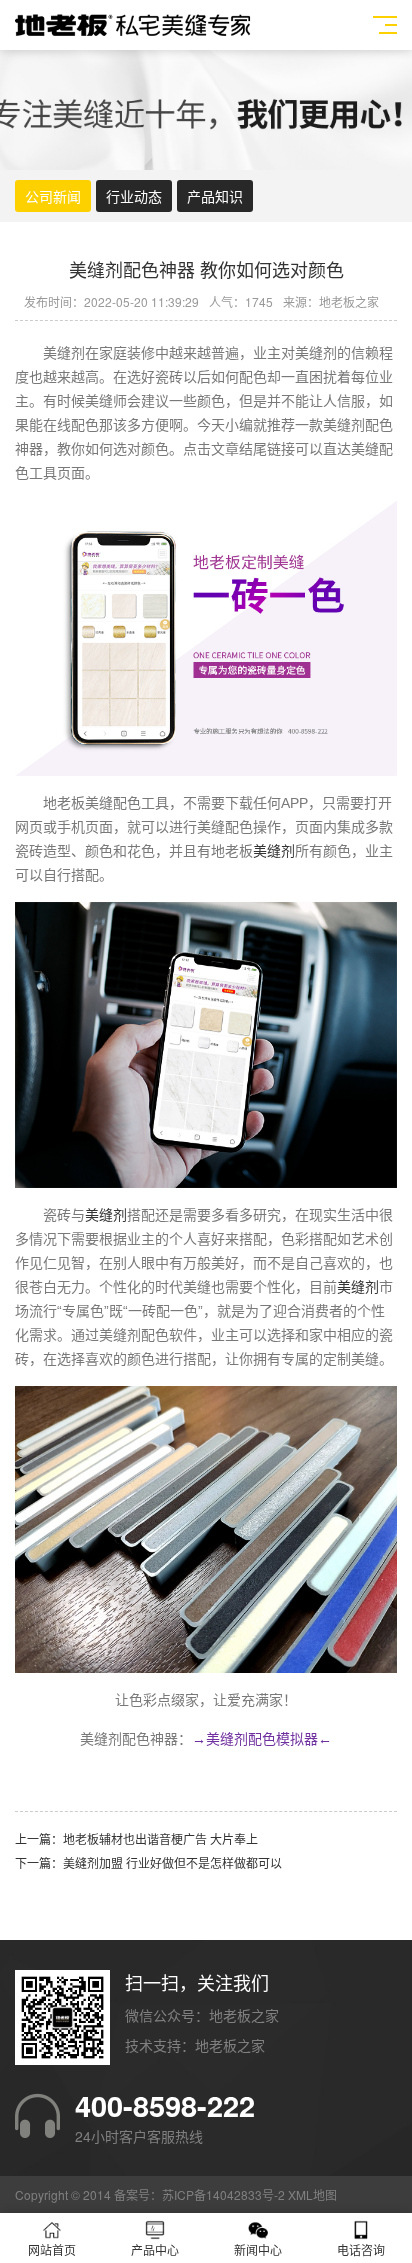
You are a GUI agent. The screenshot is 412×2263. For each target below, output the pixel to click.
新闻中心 (258, 2249)
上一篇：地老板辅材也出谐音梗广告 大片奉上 (136, 1838)
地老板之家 (230, 2045)
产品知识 (215, 196)
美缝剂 (274, 851)
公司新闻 (53, 196)
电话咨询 (361, 2249)
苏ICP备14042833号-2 (223, 2194)
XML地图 (312, 2194)
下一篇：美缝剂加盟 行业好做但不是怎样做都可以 (148, 1862)
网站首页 (52, 2249)
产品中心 (155, 2249)
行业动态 (134, 196)
